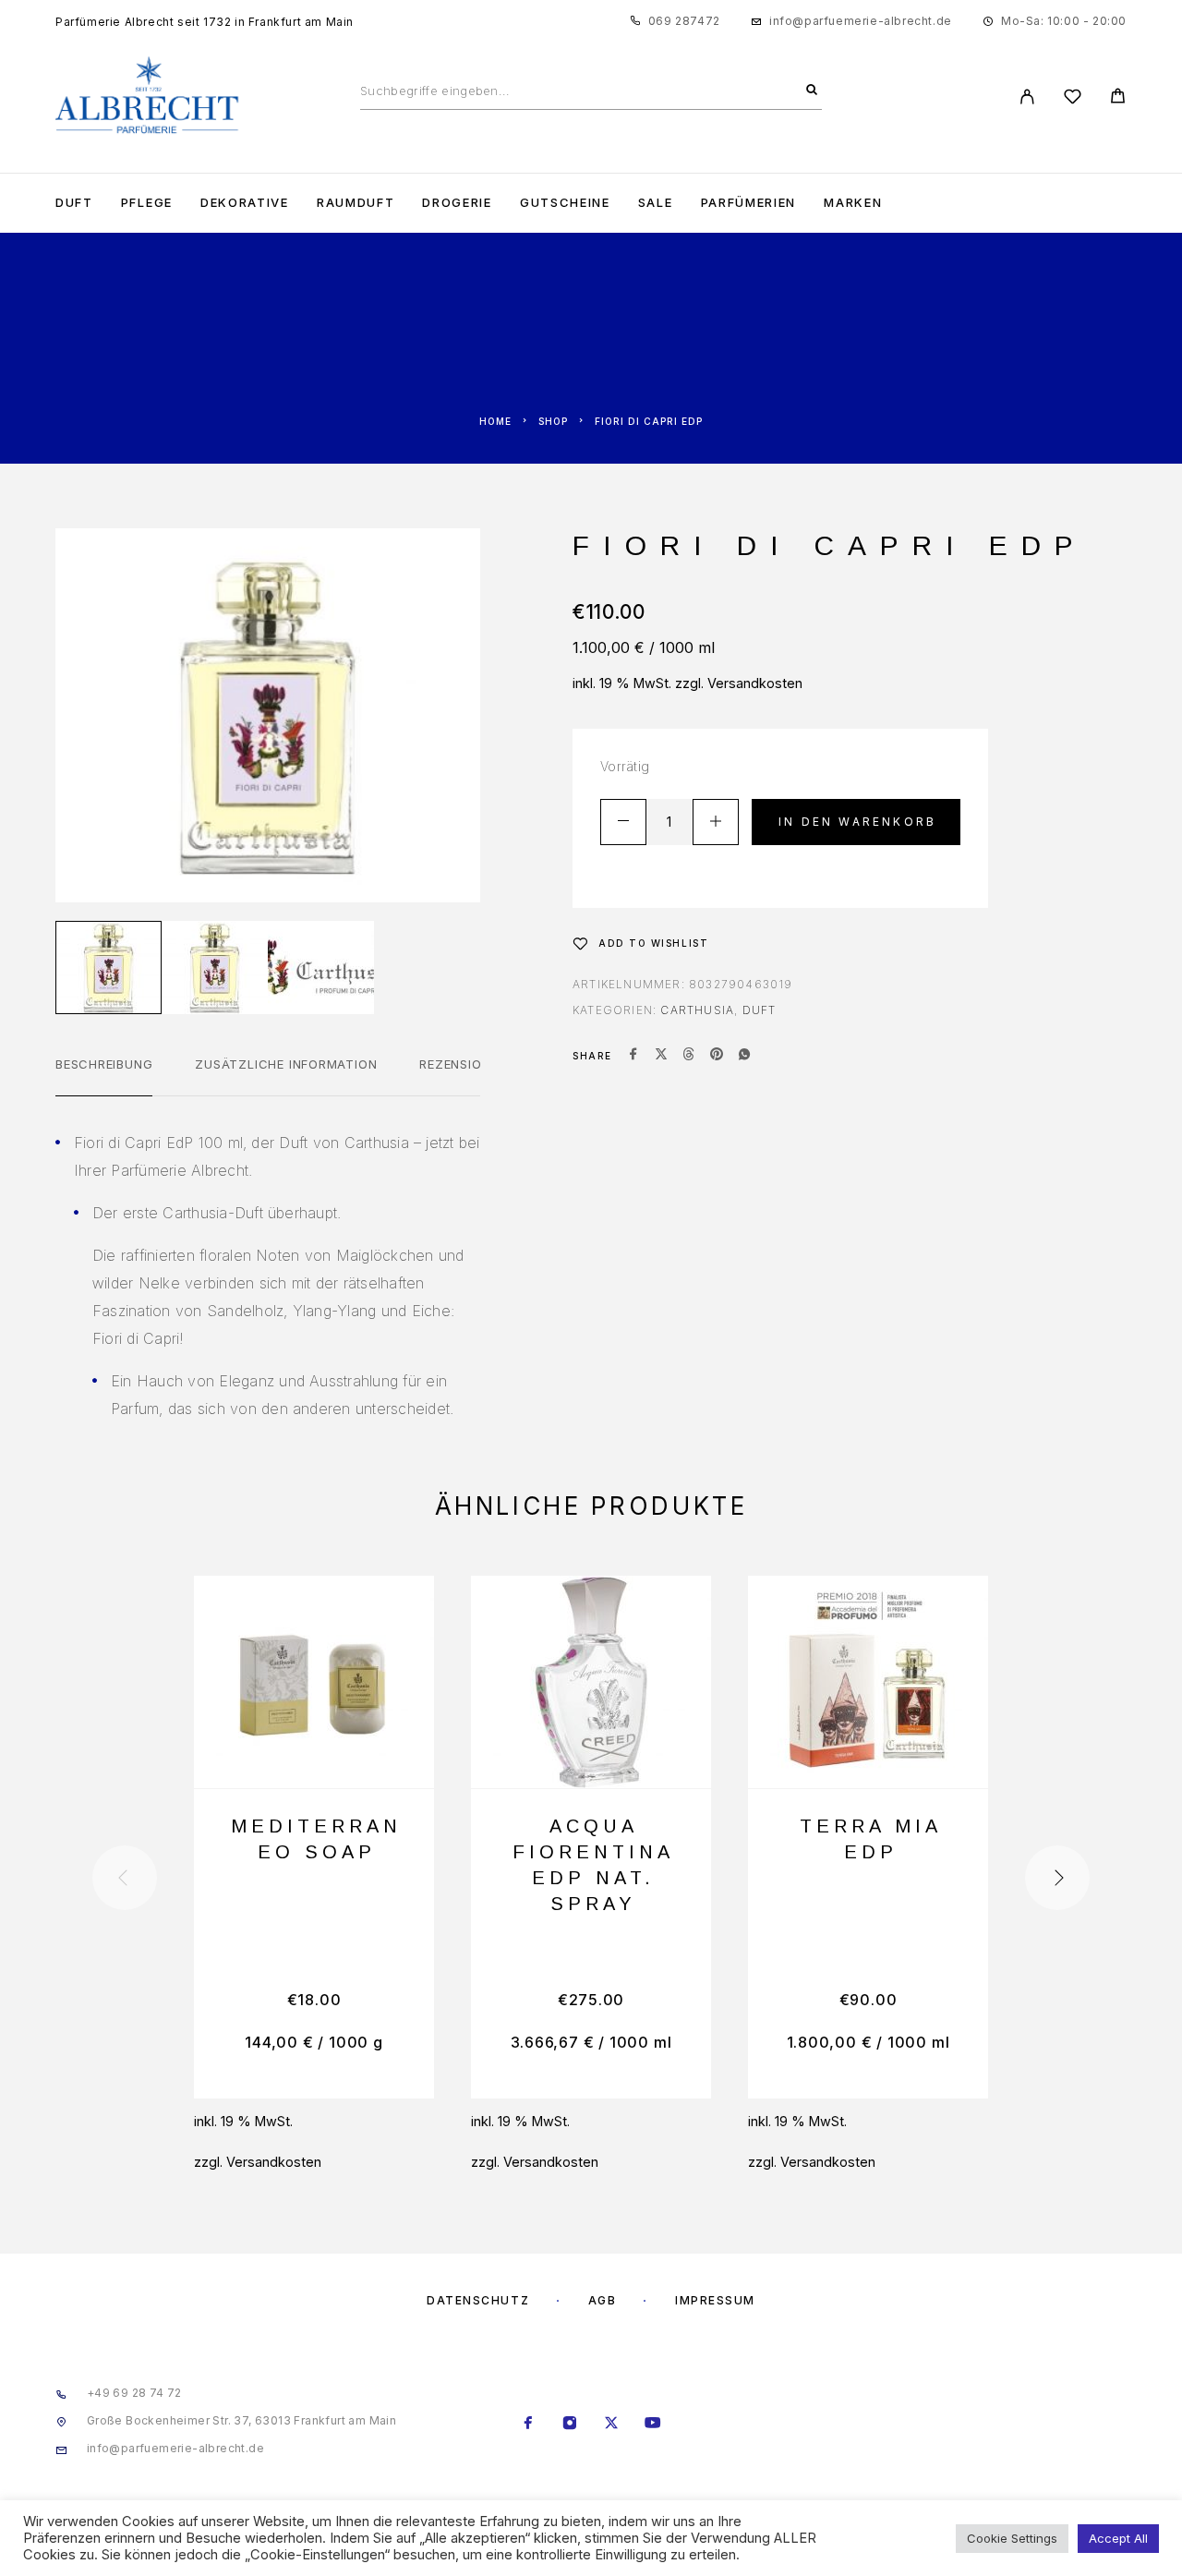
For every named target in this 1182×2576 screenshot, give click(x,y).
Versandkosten (755, 683)
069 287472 (684, 21)
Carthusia (697, 1010)
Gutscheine (565, 203)
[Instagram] (570, 2425)
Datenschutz (478, 2300)
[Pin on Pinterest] (717, 1056)
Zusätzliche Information (286, 1064)
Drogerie (457, 203)
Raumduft (356, 203)
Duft (74, 203)
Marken (853, 203)
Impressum (715, 2300)
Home (495, 421)
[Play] (109, 968)
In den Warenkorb (857, 822)
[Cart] (1118, 98)
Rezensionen (463, 1064)
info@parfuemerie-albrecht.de (861, 21)
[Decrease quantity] (623, 822)
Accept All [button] (1118, 2538)
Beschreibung (104, 1064)
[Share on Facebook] (633, 1056)
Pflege (147, 203)
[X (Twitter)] (612, 2425)
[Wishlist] (1073, 99)
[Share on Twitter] (661, 1056)
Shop (553, 421)
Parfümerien (749, 203)
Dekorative (245, 203)
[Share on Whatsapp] (744, 1056)
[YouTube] (653, 2425)
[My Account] (1027, 97)
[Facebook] (529, 2425)
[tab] (104, 1076)
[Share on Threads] (689, 1056)
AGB (603, 2300)
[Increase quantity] (716, 822)
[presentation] (125, 1878)
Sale (656, 203)
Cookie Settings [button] (1012, 2538)
